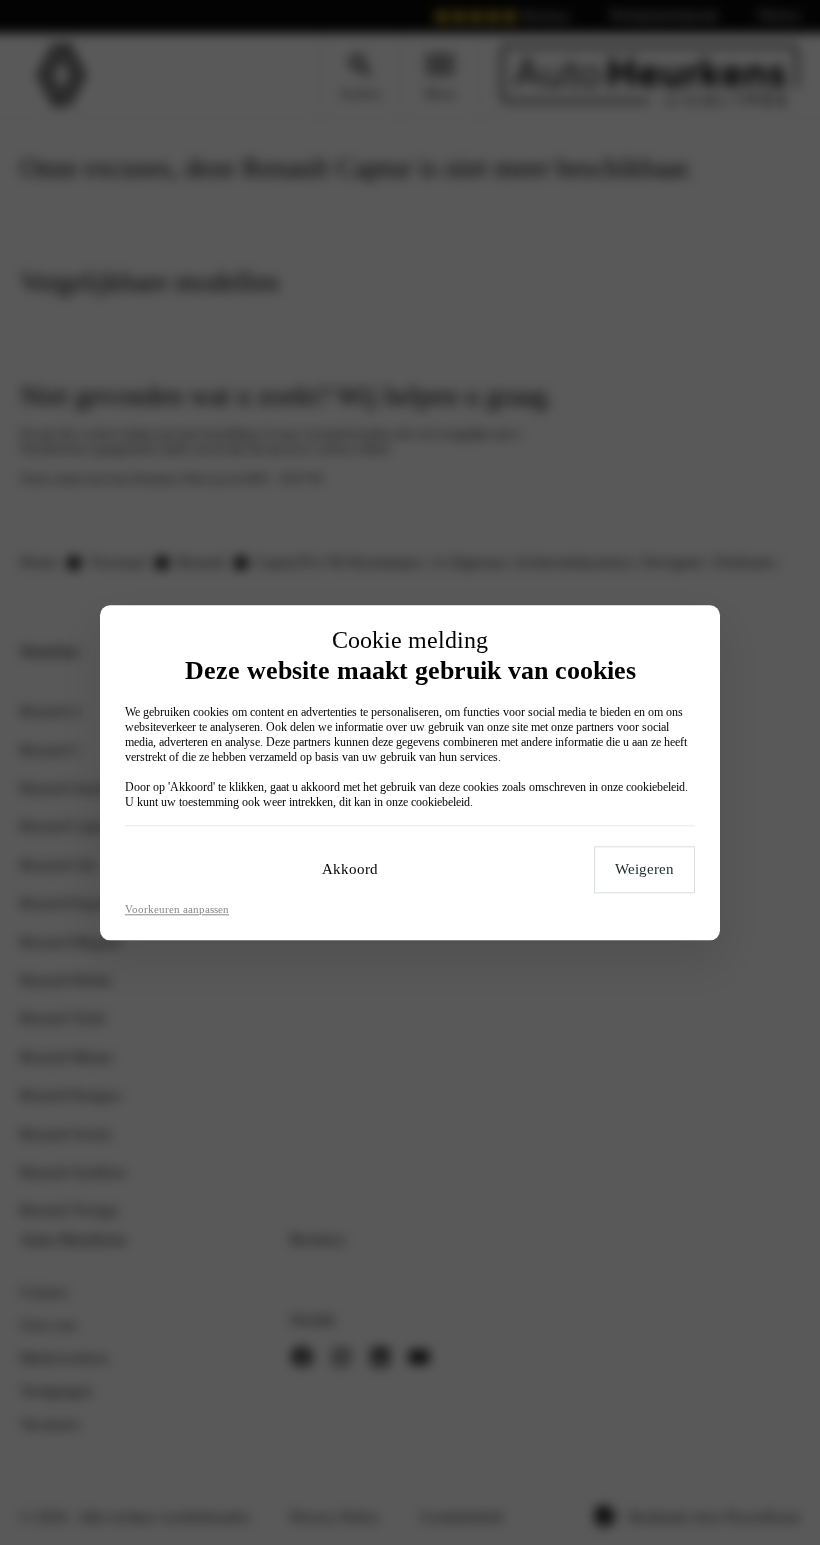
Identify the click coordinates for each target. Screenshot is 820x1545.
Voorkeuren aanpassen (177, 909)
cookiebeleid (655, 787)
